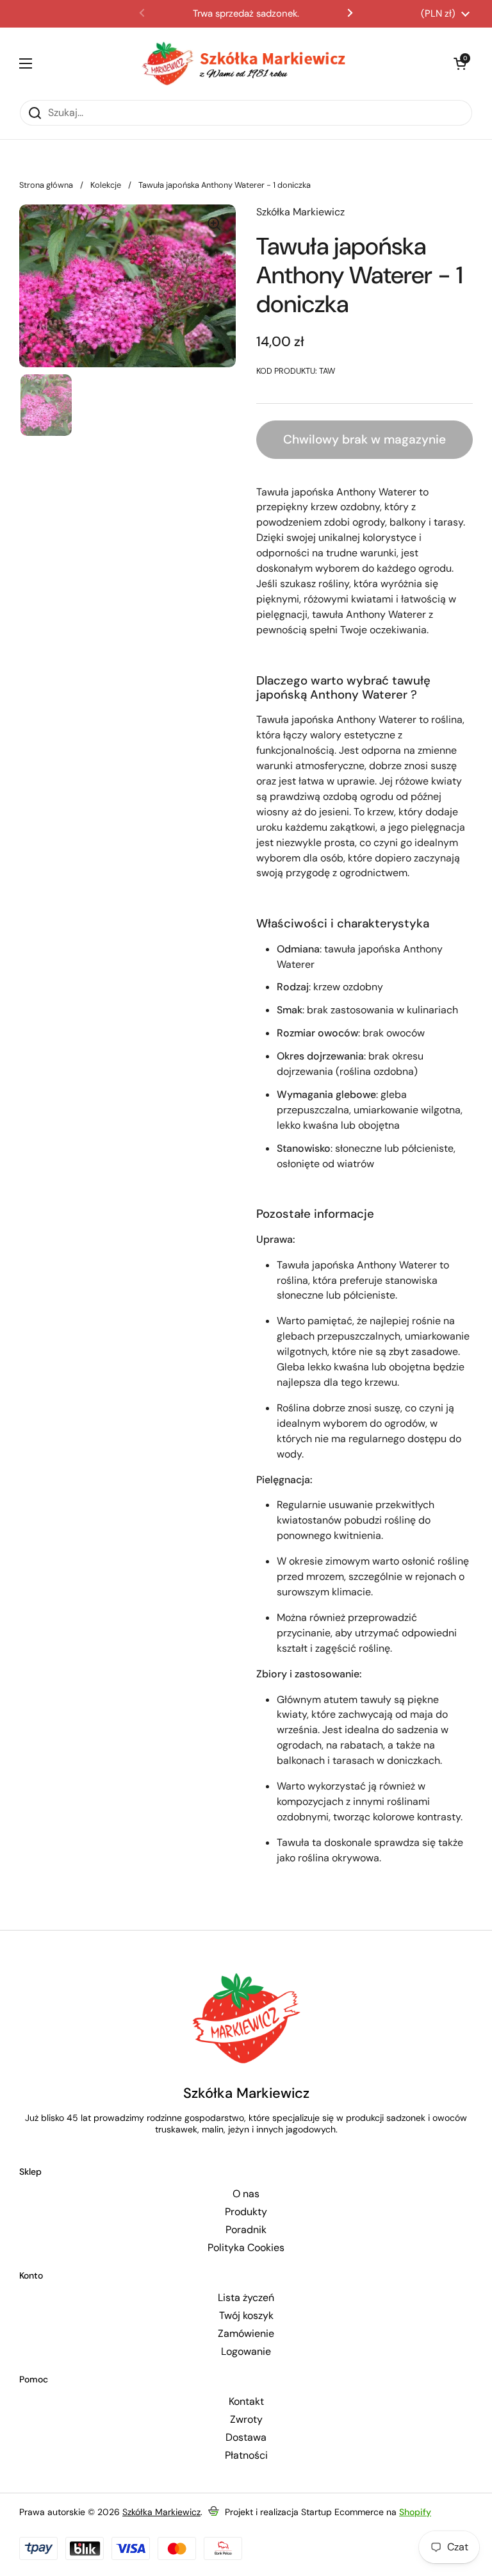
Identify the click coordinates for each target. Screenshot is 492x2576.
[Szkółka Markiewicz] (243, 63)
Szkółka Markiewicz (161, 2512)
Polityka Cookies (246, 2248)
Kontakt (246, 2402)
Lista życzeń (246, 2298)
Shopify (415, 2512)
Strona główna (46, 185)
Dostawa (246, 2438)
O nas (246, 2194)
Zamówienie (246, 2334)
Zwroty (246, 2420)
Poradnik (246, 2230)
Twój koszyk (246, 2316)
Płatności (246, 2456)
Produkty (246, 2212)
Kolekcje (106, 185)
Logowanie (246, 2352)
